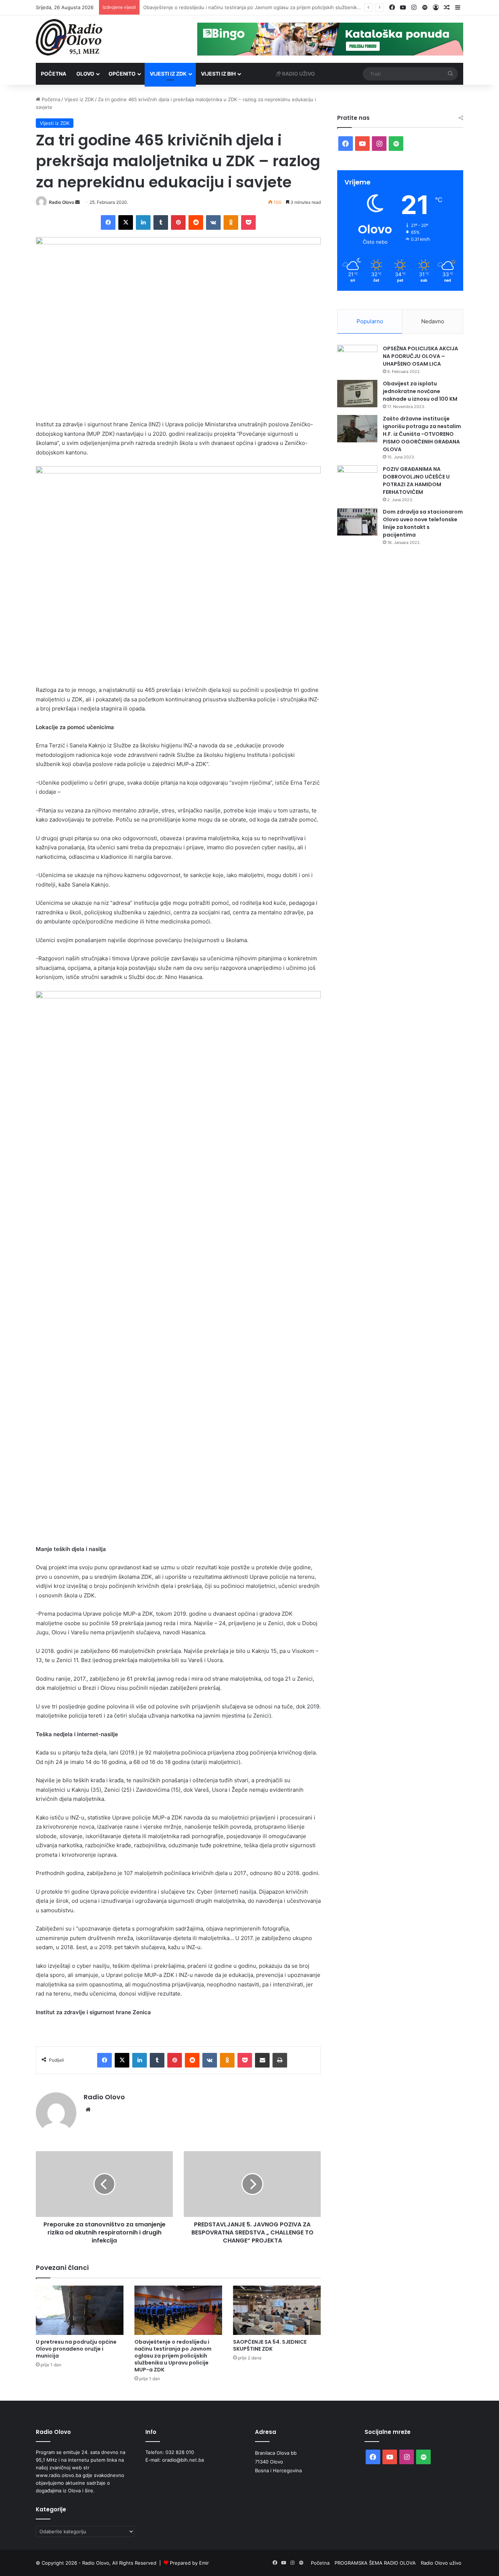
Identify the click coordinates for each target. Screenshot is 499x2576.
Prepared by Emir (189, 2563)
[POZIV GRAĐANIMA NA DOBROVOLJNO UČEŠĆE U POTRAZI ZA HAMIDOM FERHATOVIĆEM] (357, 479)
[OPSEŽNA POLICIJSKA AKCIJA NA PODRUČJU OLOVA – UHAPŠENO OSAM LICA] (357, 359)
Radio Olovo (62, 202)
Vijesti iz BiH (218, 74)
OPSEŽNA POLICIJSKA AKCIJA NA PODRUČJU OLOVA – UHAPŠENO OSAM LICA (420, 356)
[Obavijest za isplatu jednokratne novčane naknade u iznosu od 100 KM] (357, 394)
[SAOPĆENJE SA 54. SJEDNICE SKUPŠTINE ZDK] (277, 2310)
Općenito (122, 74)
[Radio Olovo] (69, 37)
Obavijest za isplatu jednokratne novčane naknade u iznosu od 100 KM (420, 391)
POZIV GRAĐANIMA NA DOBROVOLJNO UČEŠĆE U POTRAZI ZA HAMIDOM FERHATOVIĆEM (416, 481)
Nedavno (433, 321)
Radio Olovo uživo (441, 2563)
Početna (54, 74)
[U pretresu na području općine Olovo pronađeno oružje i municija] (80, 2310)
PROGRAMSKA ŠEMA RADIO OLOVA (375, 2563)
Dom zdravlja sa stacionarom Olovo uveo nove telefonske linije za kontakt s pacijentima (423, 523)
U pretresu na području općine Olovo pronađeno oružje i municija (76, 2349)
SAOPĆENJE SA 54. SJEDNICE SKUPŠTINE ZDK (197, 7)
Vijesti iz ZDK (168, 74)
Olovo (85, 74)
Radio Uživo (298, 74)
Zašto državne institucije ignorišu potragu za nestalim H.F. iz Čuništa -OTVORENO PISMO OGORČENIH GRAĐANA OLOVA (422, 434)
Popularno (370, 321)
